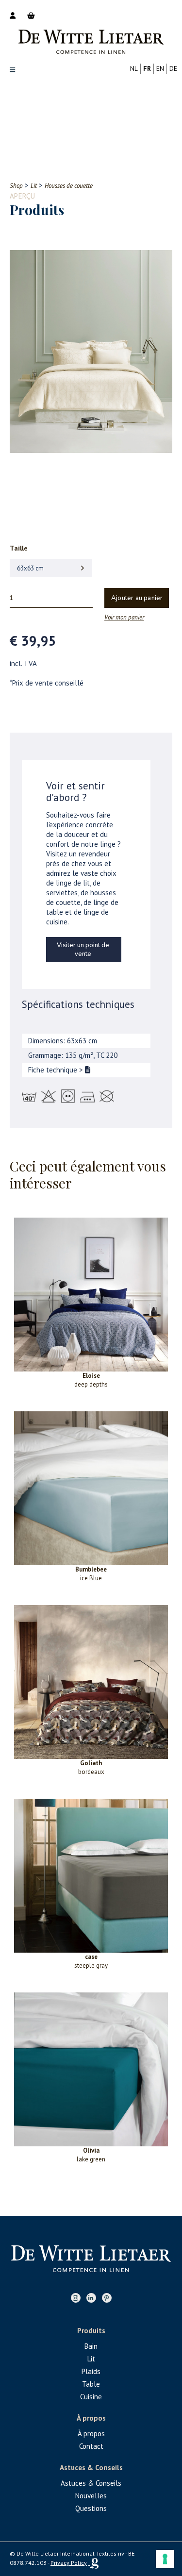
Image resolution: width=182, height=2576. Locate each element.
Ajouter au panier (137, 598)
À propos (91, 2434)
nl (134, 68)
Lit (91, 2359)
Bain (91, 2346)
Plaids (91, 2371)
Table (91, 2384)
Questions (91, 2508)
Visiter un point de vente (83, 950)
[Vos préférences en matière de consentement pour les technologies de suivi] (165, 2559)
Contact (91, 2446)
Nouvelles (91, 2496)
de (173, 68)
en (160, 68)
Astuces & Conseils (91, 2483)
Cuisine (91, 2397)
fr (147, 68)
